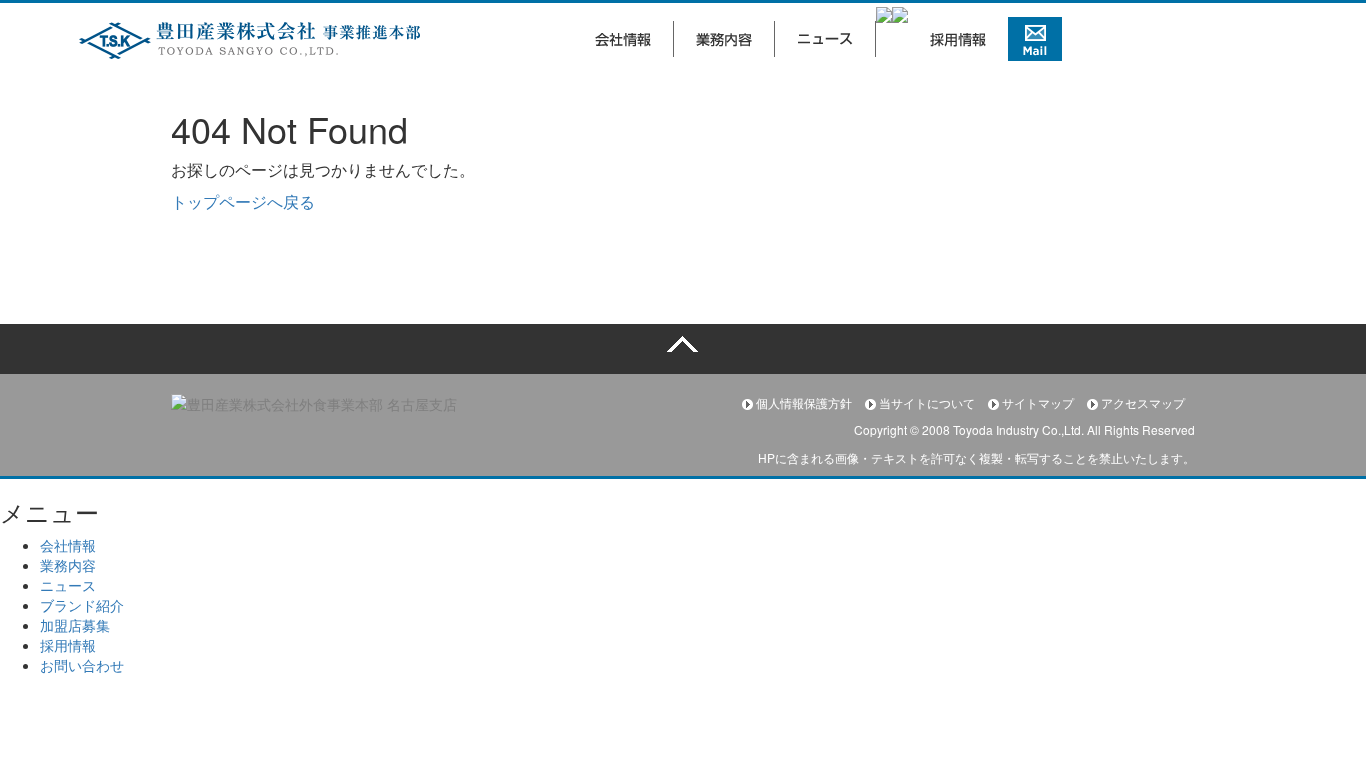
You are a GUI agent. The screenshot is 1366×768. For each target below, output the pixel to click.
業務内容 (68, 565)
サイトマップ (1038, 402)
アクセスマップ (1141, 402)
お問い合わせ (82, 665)
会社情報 (68, 545)
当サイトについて (927, 402)
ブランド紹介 (82, 605)
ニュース (68, 585)
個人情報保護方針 (804, 402)
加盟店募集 (75, 625)
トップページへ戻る (243, 201)
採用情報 (68, 645)
